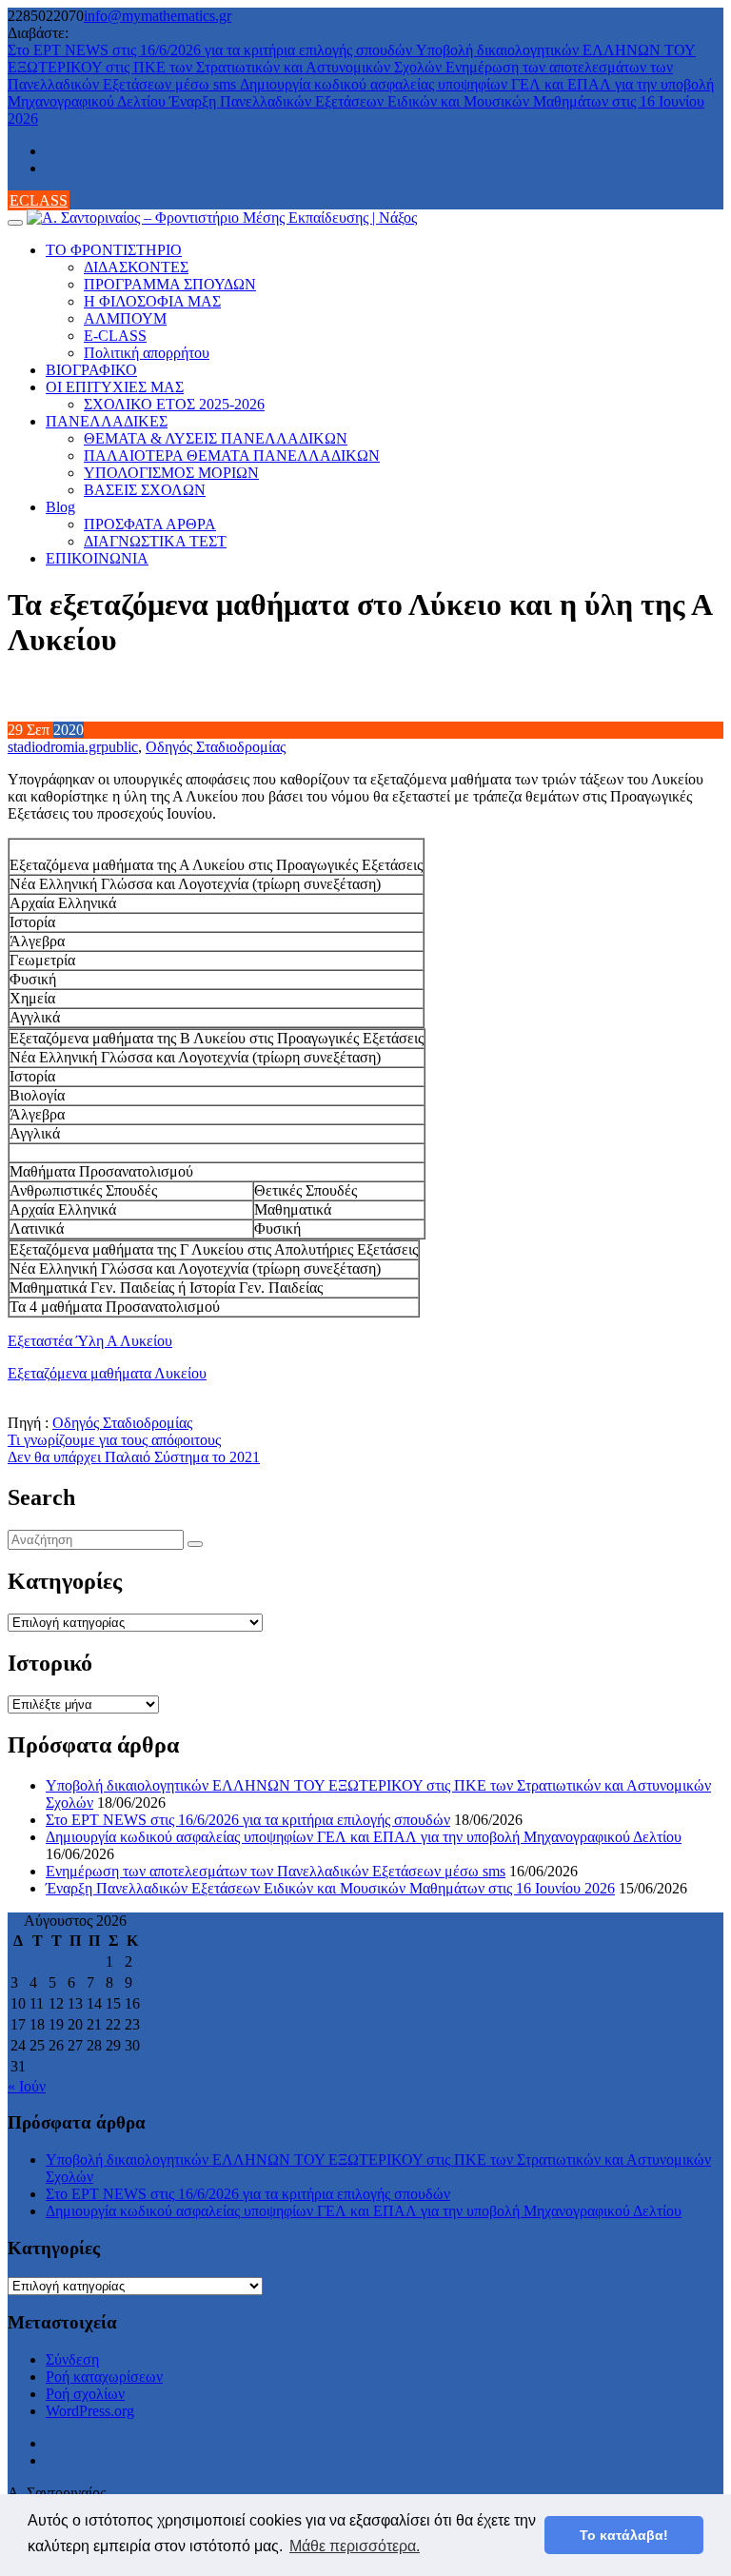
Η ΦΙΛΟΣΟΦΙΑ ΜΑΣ (152, 301)
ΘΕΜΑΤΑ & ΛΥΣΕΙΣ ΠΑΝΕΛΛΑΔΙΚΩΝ (216, 438)
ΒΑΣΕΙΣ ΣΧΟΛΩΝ (145, 490)
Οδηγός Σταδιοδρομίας (216, 747)
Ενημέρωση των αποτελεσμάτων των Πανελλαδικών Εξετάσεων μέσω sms (276, 1871)
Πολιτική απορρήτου (147, 353)
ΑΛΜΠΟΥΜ (125, 318)
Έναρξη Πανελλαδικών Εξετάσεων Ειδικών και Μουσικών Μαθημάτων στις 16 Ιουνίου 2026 (330, 1888)
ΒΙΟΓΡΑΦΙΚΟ (91, 370)
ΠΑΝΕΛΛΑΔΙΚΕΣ (107, 421)
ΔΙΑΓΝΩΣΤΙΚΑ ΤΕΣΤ (155, 541)
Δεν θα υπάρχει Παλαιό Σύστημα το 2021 (134, 1457)
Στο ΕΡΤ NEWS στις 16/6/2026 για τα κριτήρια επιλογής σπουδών (212, 50)
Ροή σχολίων (85, 2394)
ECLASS (39, 200)
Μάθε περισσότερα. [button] (355, 2546)
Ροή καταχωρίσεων (104, 2377)
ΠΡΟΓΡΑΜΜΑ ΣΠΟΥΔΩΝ (170, 284)
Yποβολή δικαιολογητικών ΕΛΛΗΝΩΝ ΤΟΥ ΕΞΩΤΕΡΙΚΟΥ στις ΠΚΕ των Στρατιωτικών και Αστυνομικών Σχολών (352, 59)
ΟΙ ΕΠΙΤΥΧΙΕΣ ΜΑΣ (115, 387)
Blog (60, 507)
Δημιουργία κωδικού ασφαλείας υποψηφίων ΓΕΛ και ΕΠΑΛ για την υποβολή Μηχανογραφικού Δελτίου (364, 1837)
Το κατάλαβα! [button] (624, 2535)
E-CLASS (115, 336)
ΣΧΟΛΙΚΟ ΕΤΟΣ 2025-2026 (174, 404)
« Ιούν (27, 2086)
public (119, 747)
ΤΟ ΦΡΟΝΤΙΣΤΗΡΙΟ (114, 250)
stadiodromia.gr (54, 747)
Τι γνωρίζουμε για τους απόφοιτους (114, 1440)
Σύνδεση (72, 2359)
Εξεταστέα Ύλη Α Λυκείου (90, 1341)
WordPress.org (90, 2411)
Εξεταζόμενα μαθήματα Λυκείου (107, 1373)
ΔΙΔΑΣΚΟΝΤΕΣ (136, 267)
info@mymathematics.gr (158, 16)
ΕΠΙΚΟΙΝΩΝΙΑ (97, 558)
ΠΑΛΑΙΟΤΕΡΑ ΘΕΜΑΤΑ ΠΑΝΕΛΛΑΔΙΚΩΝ (232, 456)
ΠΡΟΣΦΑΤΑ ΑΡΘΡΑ (150, 524)
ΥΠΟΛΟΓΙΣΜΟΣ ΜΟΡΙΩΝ (171, 473)
